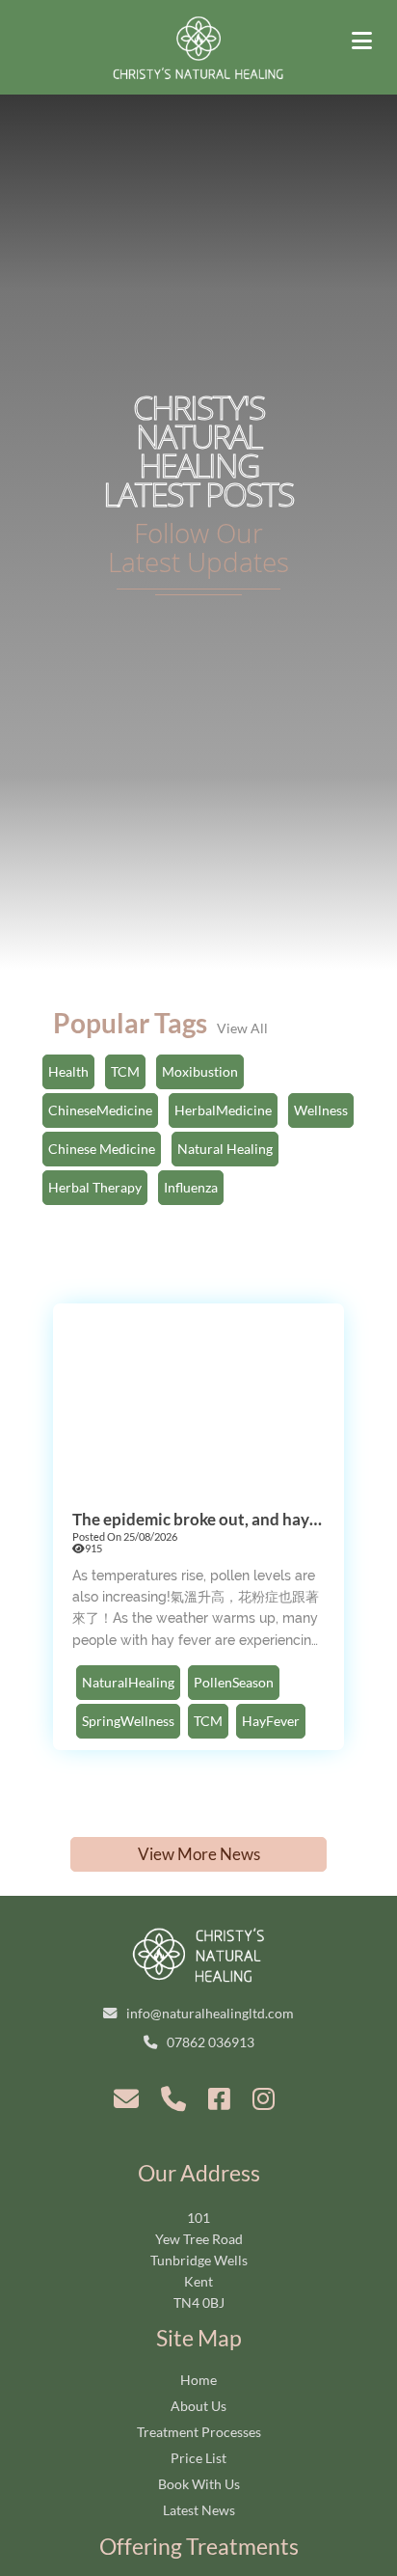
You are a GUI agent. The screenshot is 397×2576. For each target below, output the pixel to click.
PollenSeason (234, 1682)
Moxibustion (200, 1071)
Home (198, 2380)
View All (242, 1028)
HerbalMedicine (223, 1110)
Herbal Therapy (95, 1187)
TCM (125, 1071)
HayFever (271, 1721)
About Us (198, 2406)
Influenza (191, 1187)
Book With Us (199, 2484)
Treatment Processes (199, 2432)
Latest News (199, 2510)
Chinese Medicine (102, 1149)
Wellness (321, 1110)
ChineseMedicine (100, 1110)
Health (68, 1071)
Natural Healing (225, 1149)
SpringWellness (128, 1721)
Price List (198, 2458)
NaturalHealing (128, 1682)
